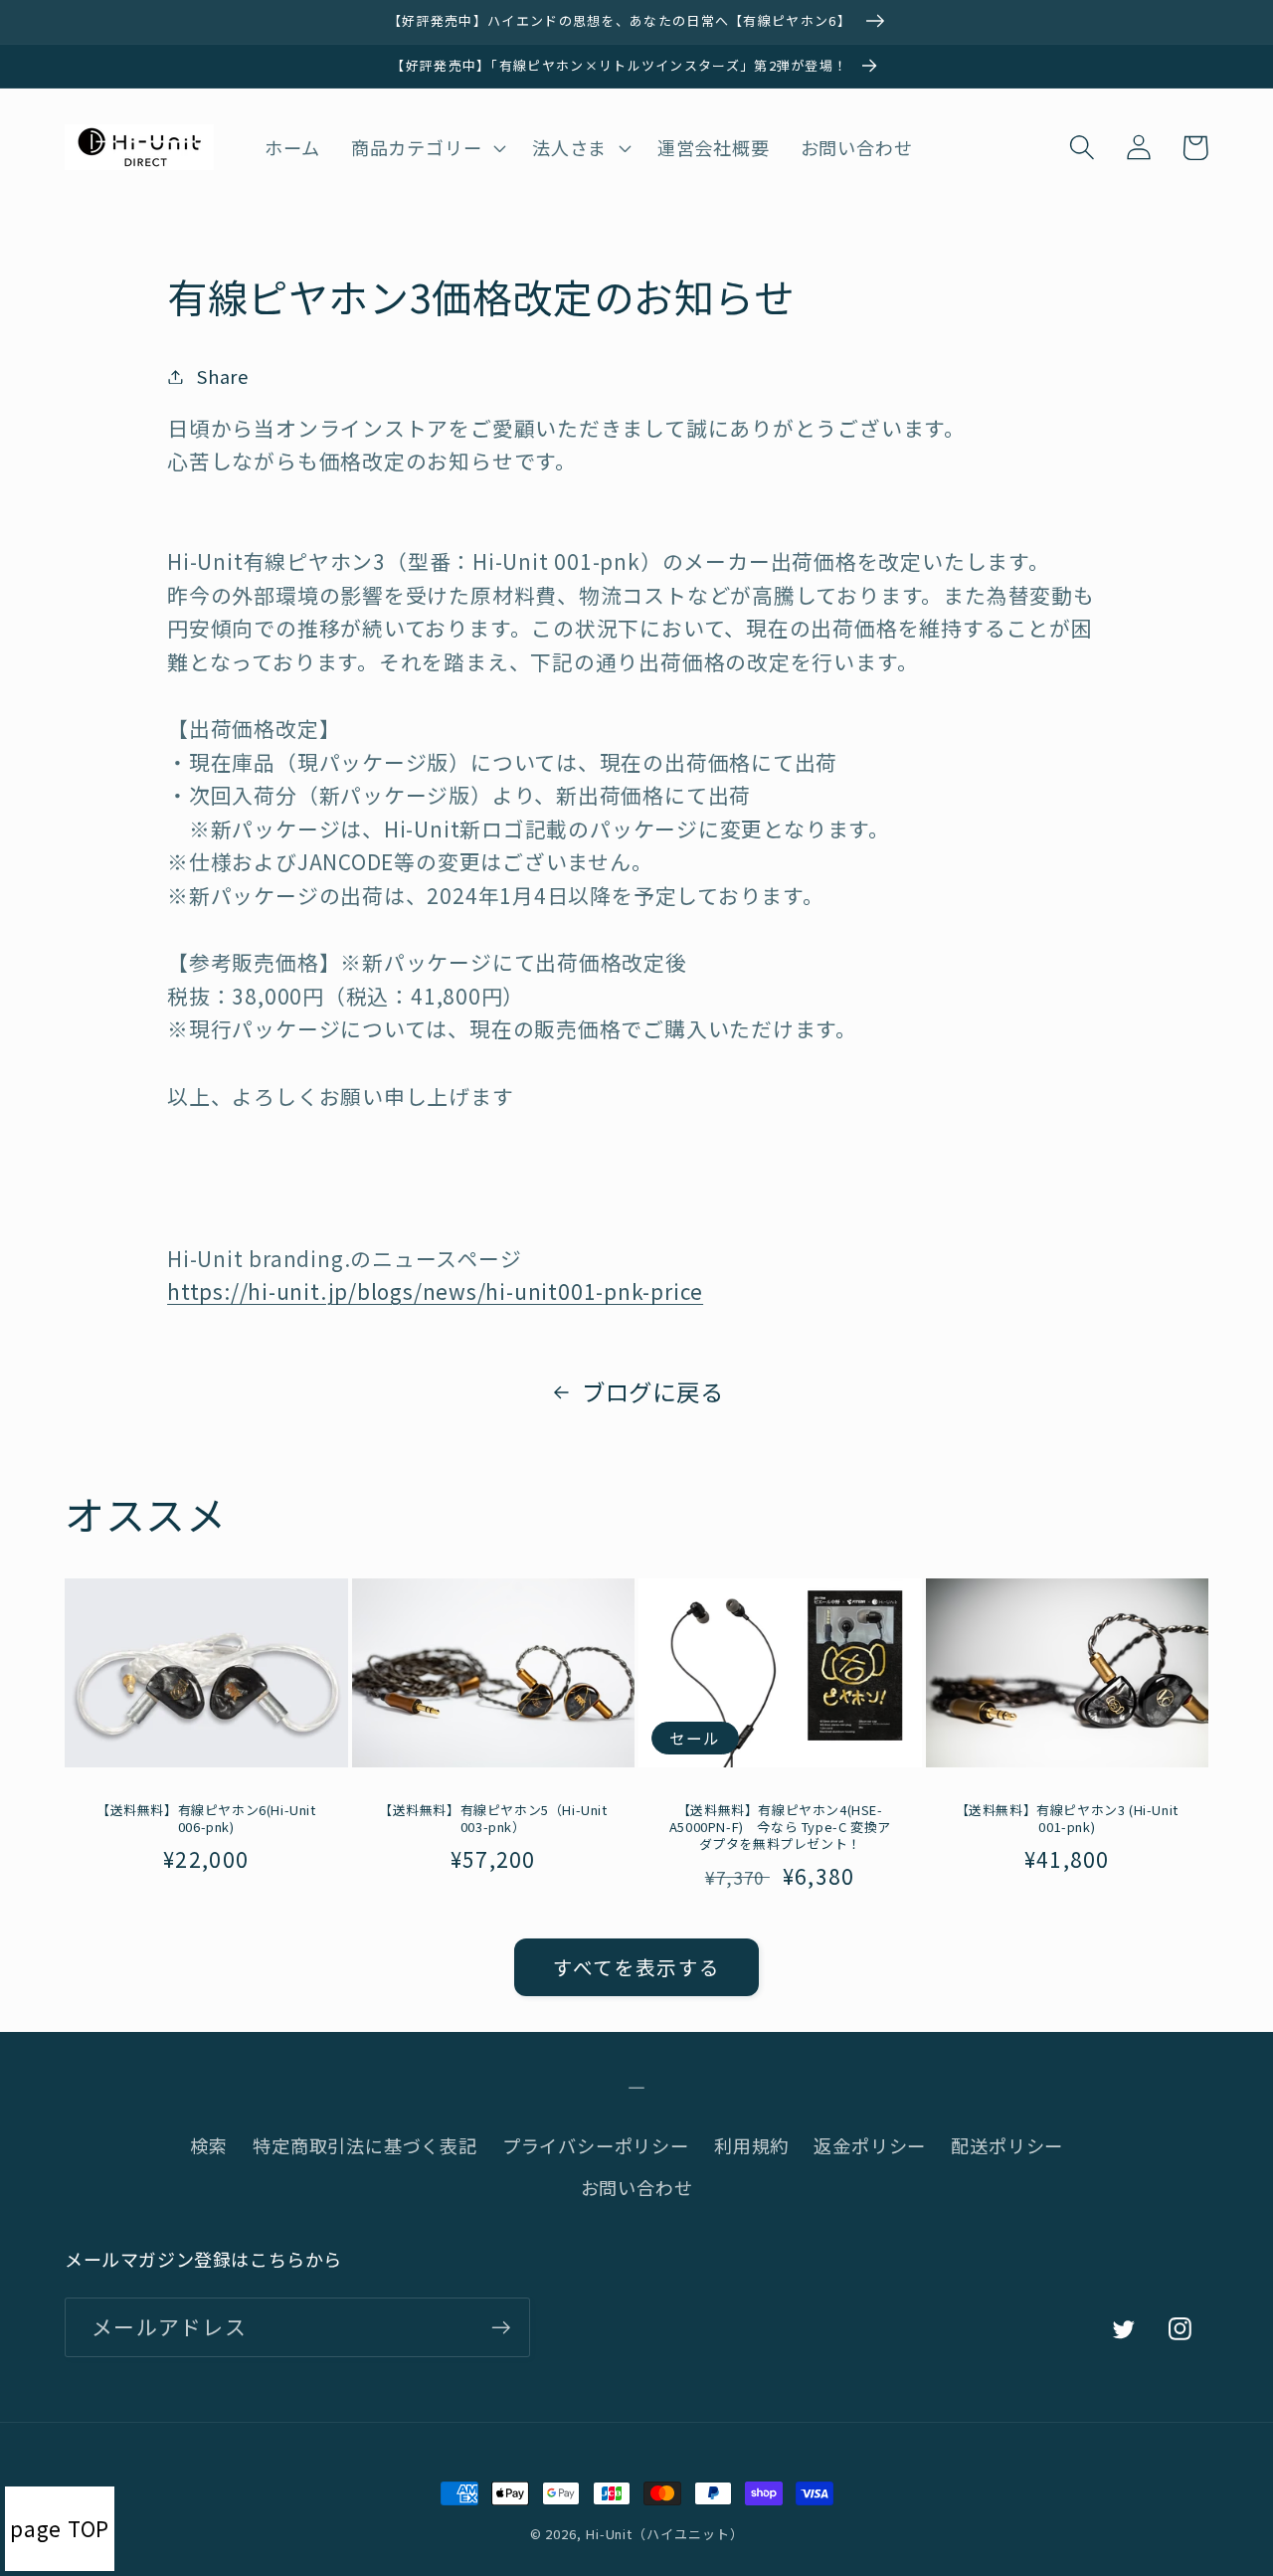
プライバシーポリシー (596, 2145)
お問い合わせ (637, 2187)
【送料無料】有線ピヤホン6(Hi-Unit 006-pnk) (206, 1819)
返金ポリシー (870, 2145)
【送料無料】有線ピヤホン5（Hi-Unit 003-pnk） (493, 1819)
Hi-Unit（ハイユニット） (665, 2534)
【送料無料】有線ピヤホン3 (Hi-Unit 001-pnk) (1067, 1819)
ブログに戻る (653, 1391)
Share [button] (223, 376)
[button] (426, 147)
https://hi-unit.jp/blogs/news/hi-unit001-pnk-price (435, 1291)
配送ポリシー (1007, 2145)
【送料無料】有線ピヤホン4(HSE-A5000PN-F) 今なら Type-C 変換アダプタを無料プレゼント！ (780, 1828)
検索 (209, 2145)
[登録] (501, 2328)
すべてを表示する (636, 1967)
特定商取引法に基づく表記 (364, 2145)
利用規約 (751, 2145)
